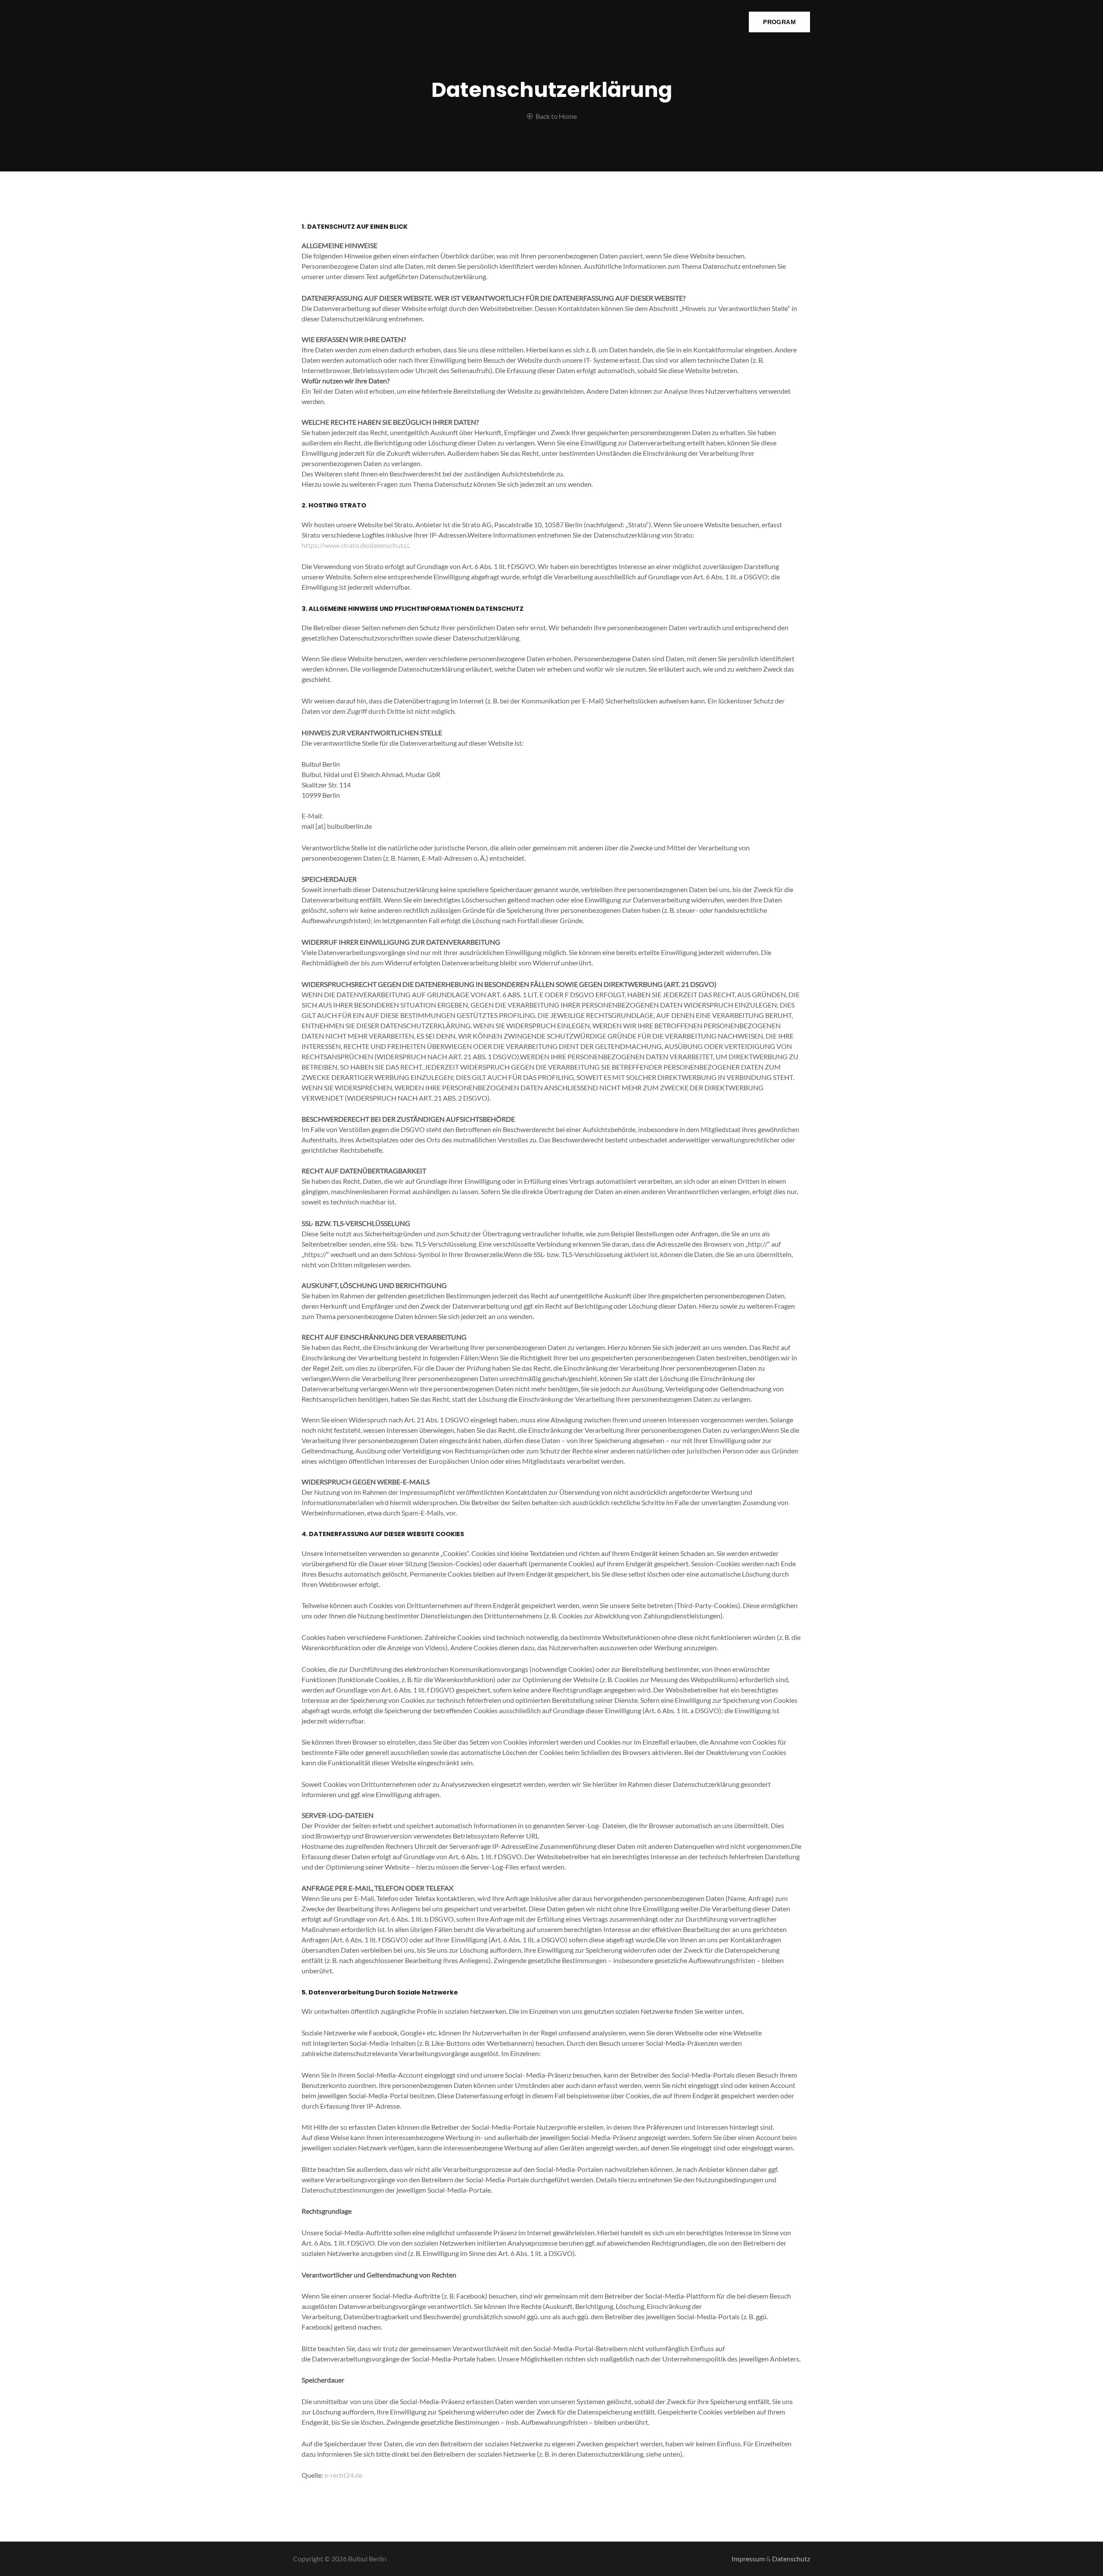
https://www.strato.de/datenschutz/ (355, 545)
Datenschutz (791, 2559)
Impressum (748, 2559)
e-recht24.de (343, 2475)
